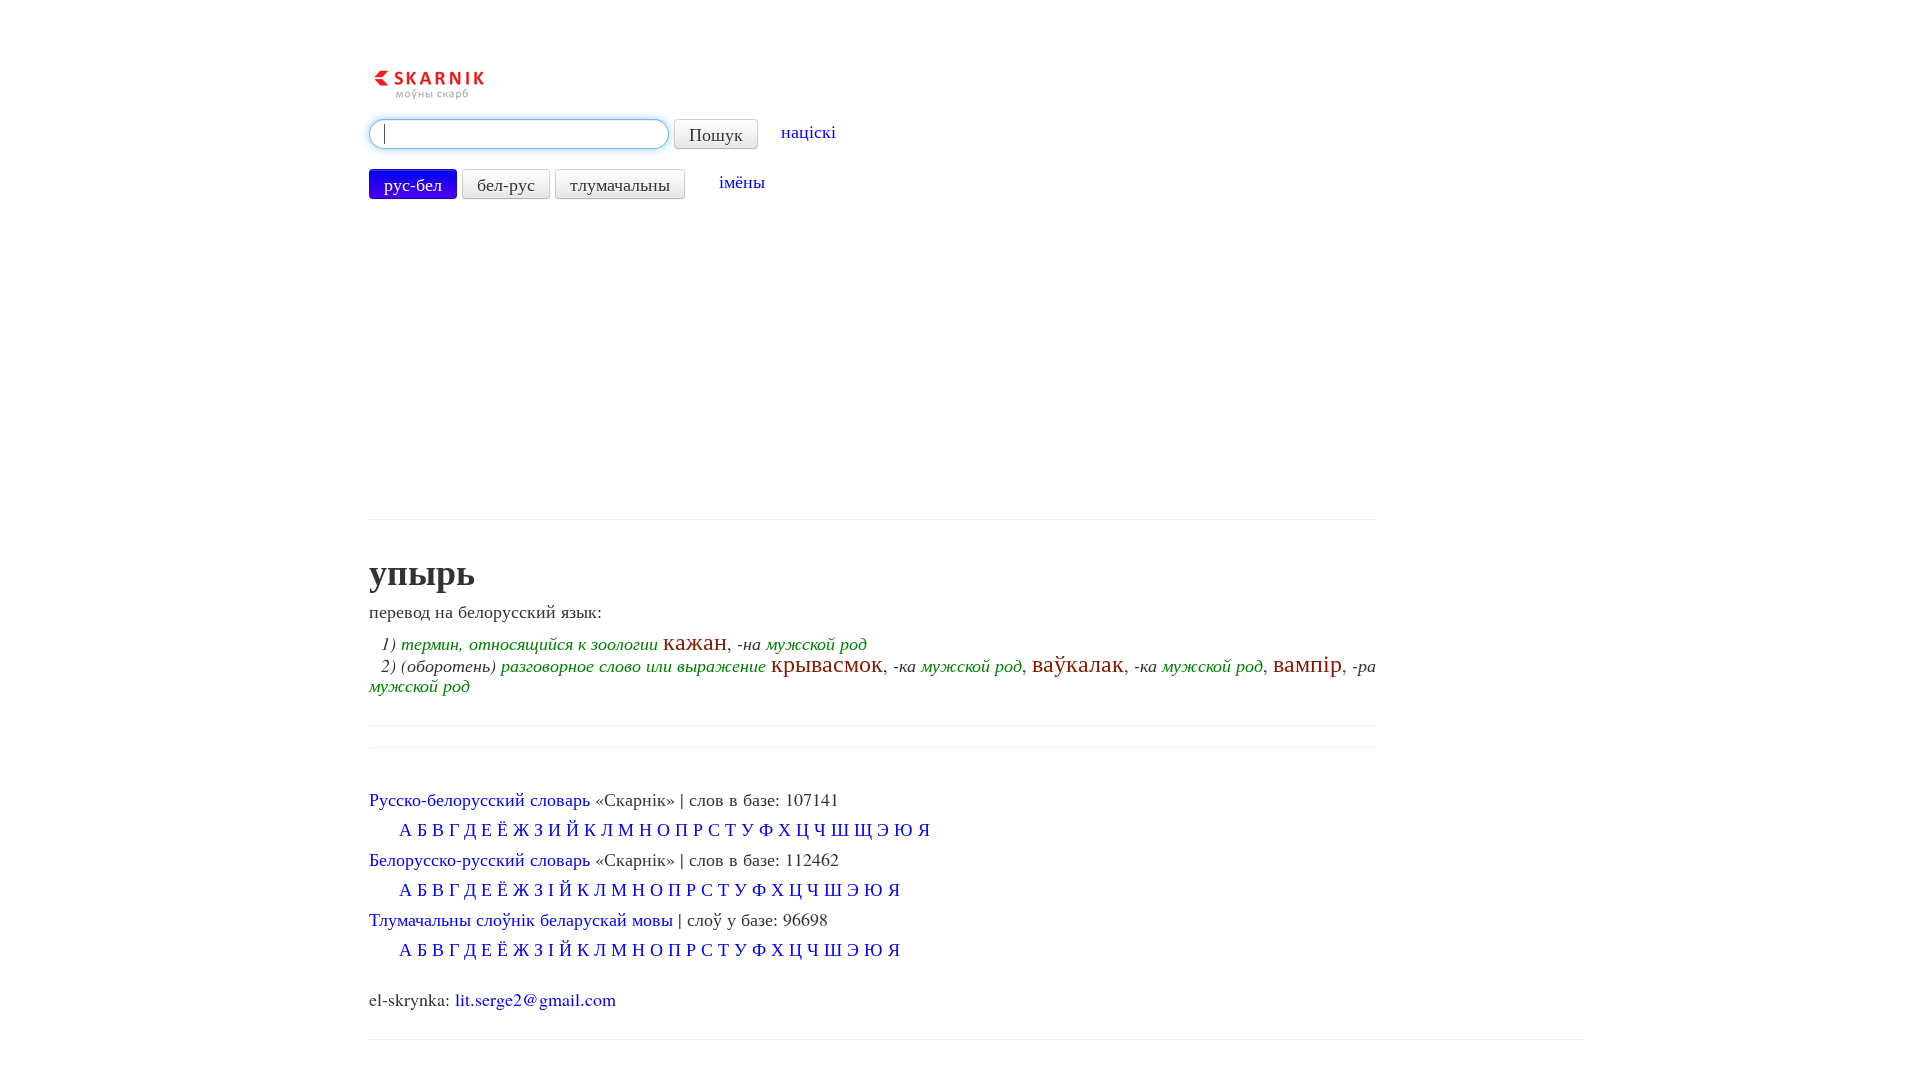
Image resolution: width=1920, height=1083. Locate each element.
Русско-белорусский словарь (479, 799)
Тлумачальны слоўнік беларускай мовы (521, 919)
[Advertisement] (873, 359)
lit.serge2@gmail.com (535, 999)
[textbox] (519, 134)
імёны (742, 181)
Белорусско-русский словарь (479, 859)
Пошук (716, 134)
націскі (808, 131)
